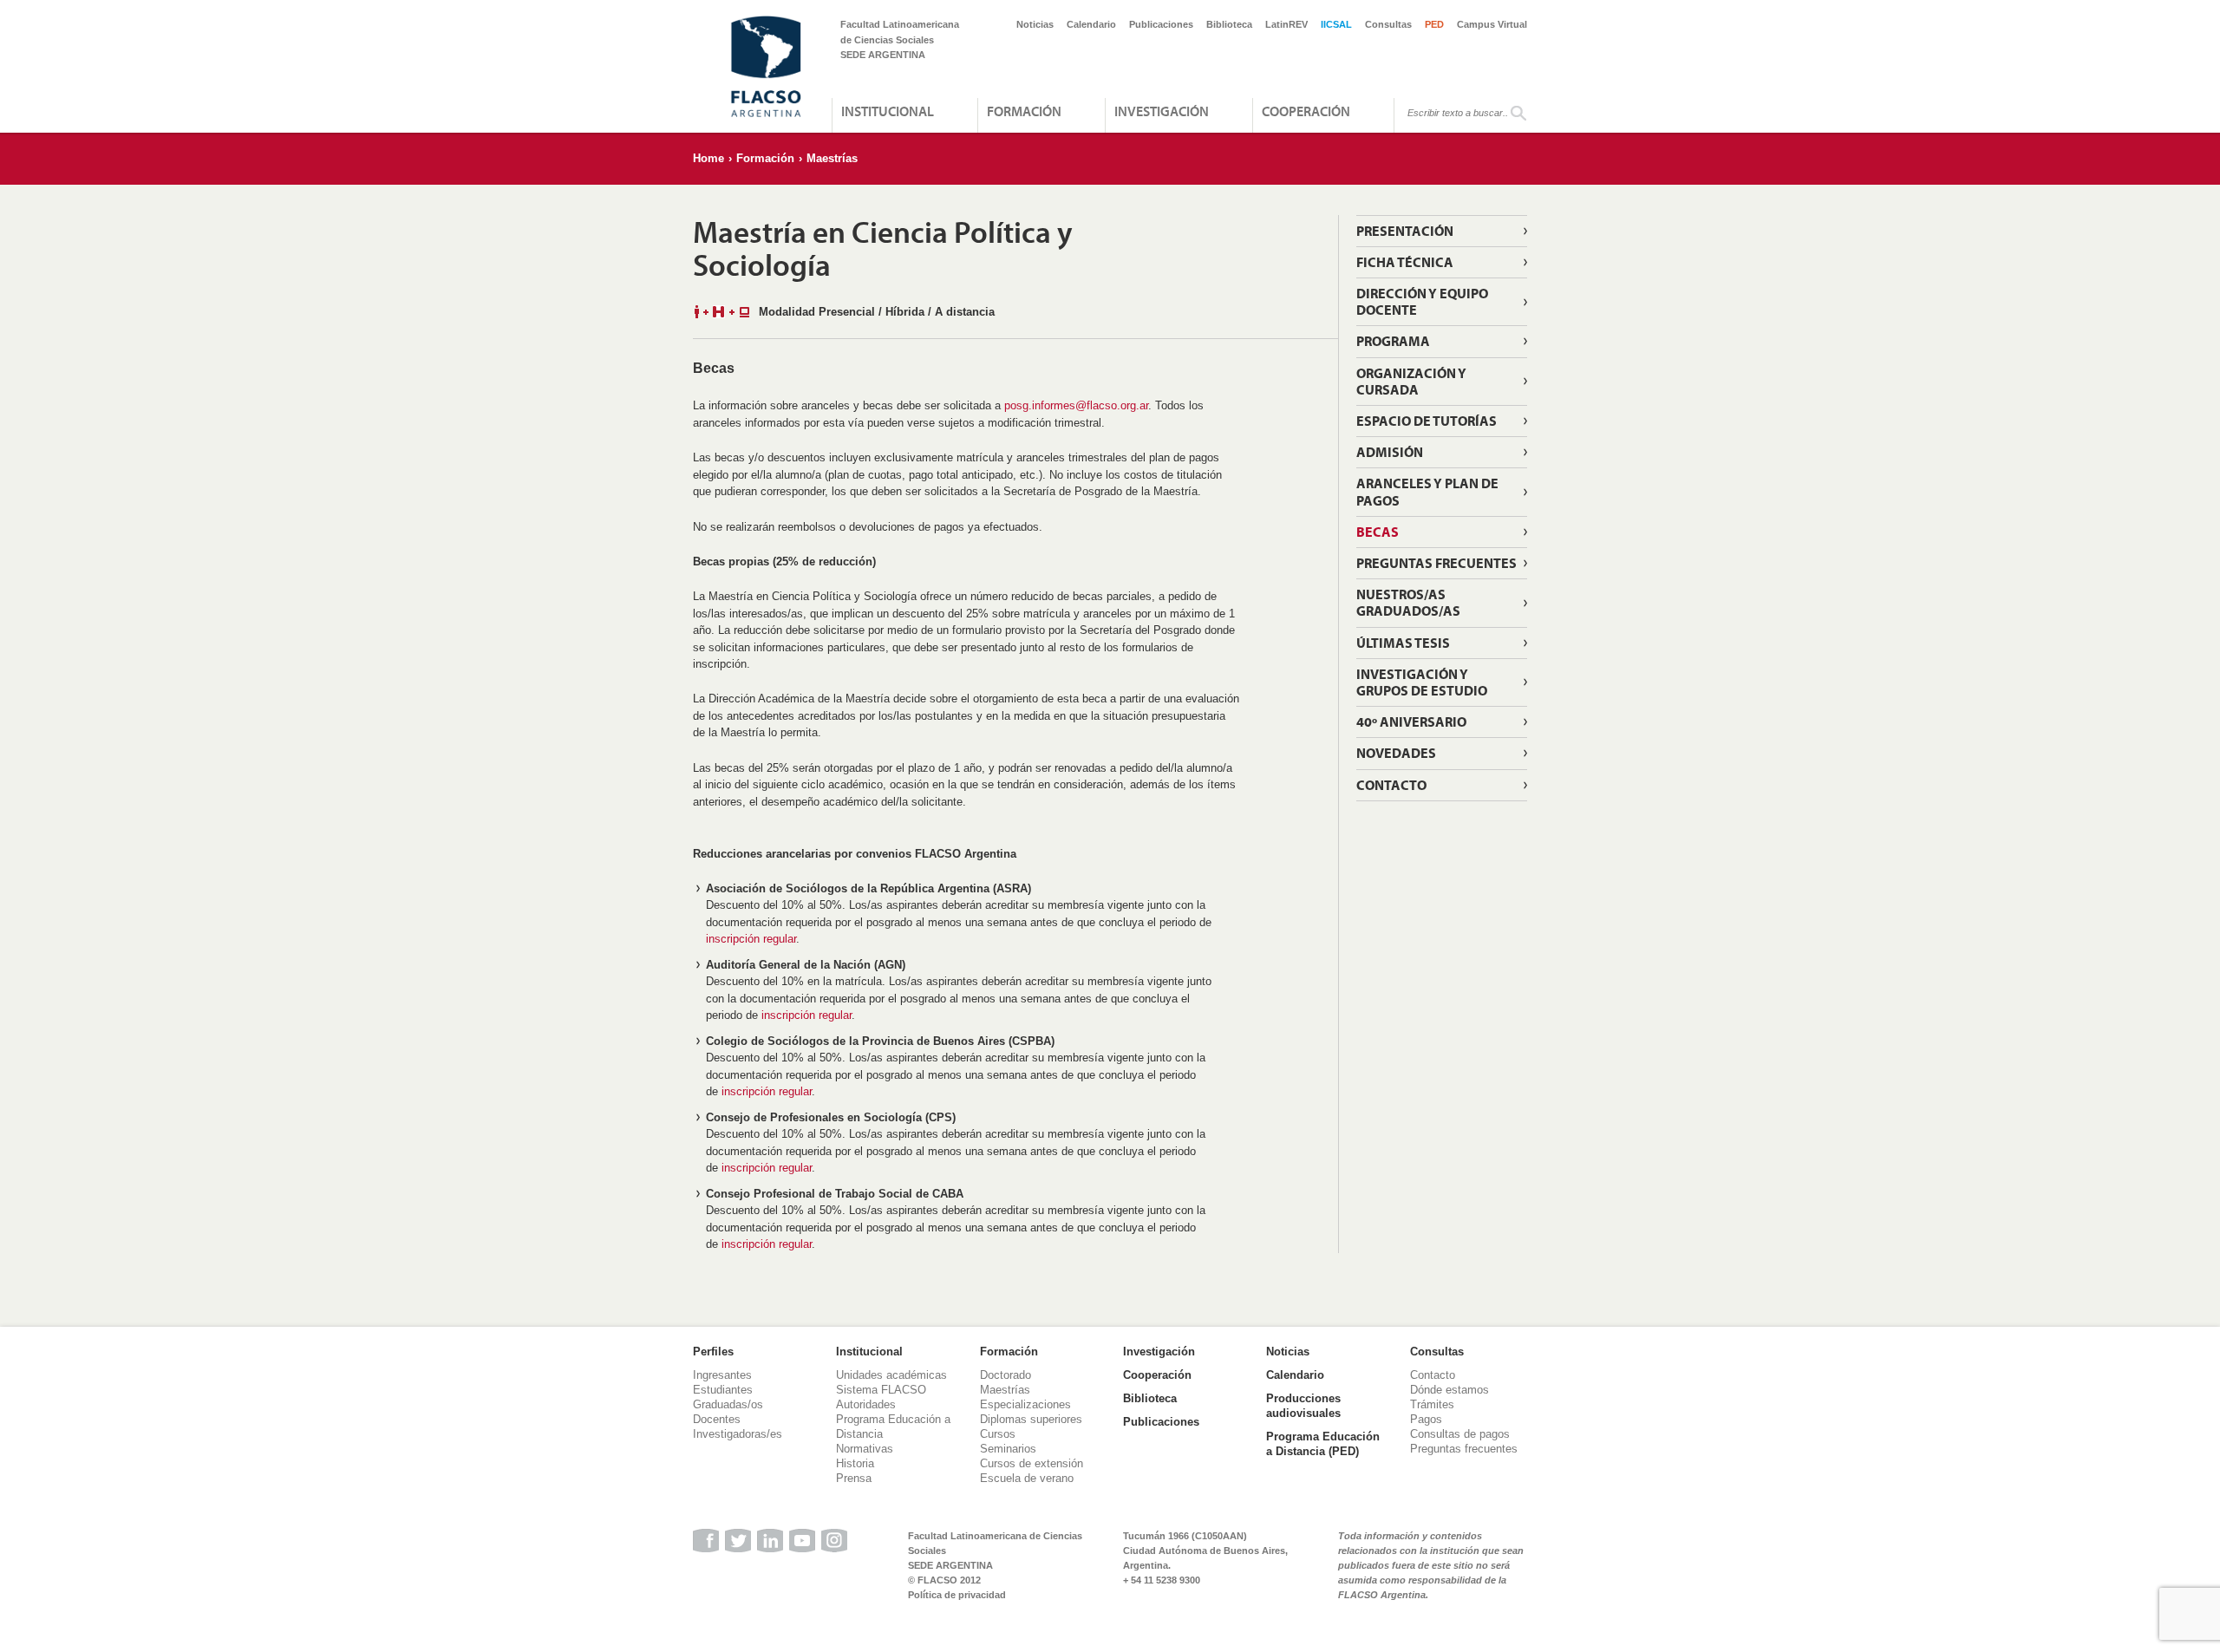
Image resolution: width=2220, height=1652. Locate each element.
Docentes (717, 1419)
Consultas (1388, 24)
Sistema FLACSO (881, 1390)
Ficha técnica (1405, 262)
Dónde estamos (1450, 1390)
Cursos (998, 1434)
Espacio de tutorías (1427, 421)
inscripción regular (751, 939)
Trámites (1432, 1404)
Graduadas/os (728, 1404)
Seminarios (1008, 1449)
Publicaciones (1161, 24)
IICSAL (1336, 24)
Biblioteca (1229, 24)
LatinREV (1286, 24)
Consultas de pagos (1460, 1434)
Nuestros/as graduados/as (1408, 602)
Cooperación (1306, 111)
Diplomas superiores (1031, 1419)
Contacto (1391, 785)
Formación (1024, 111)
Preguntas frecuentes (1464, 1449)
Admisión (1390, 452)
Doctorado (1006, 1375)
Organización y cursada (1411, 381)
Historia (855, 1463)
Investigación (1162, 111)
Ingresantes (722, 1375)
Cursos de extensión (1032, 1463)
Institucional (888, 111)
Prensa (854, 1478)
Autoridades (866, 1404)
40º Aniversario (1411, 722)
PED (1434, 24)
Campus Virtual (1492, 24)
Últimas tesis (1403, 643)
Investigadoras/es (738, 1434)
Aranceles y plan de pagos (1427, 491)
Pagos (1426, 1419)
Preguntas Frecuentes (1436, 563)
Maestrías (832, 158)
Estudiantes (723, 1390)
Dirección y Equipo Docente (1422, 301)
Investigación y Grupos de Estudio (1422, 682)
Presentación (1405, 231)
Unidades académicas (891, 1375)
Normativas (865, 1449)
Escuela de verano (1027, 1478)
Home (708, 158)
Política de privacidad (957, 1595)
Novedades (1396, 753)
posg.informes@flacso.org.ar (1076, 405)
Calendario (1091, 24)
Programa (1393, 341)
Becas (1378, 532)
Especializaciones (1025, 1404)
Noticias (1035, 24)
